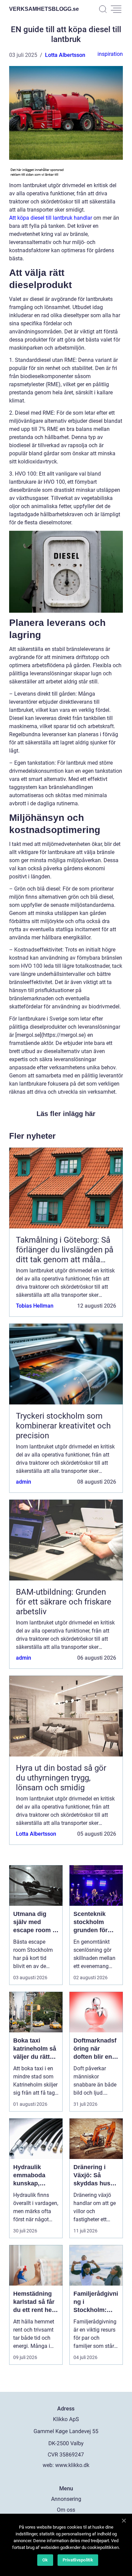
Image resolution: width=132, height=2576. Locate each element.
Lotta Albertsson (65, 55)
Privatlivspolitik (78, 2560)
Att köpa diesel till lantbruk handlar (51, 218)
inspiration (110, 54)
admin (24, 1482)
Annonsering (66, 2499)
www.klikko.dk (72, 2465)
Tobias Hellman (35, 1306)
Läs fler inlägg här (66, 1114)
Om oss (66, 2510)
